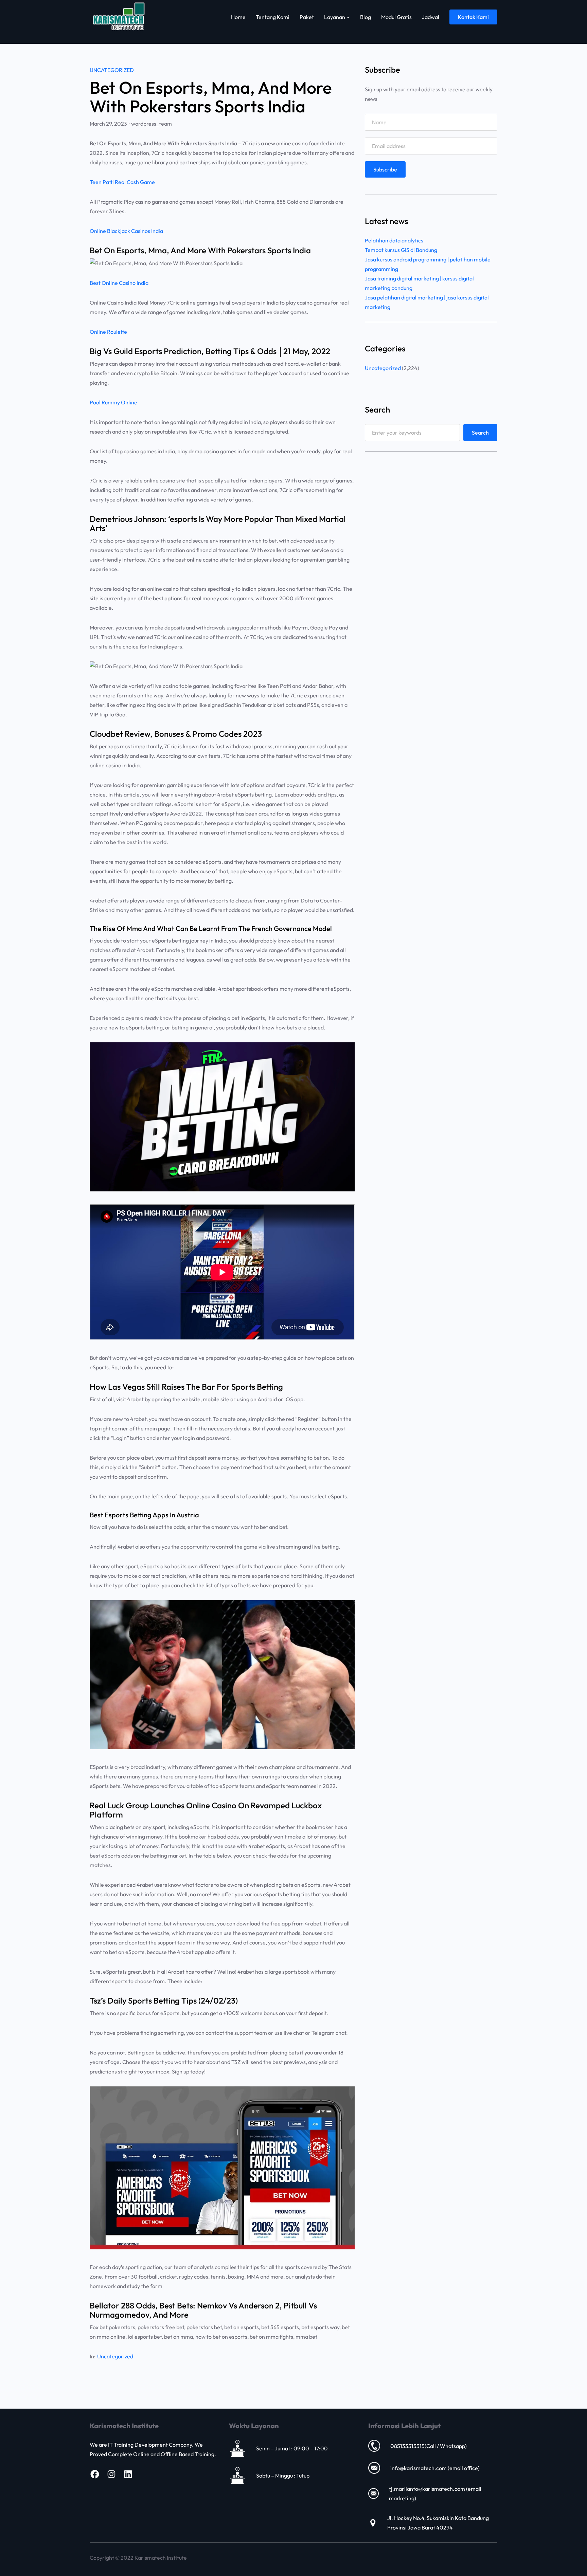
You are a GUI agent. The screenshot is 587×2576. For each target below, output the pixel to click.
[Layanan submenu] (348, 17)
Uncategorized (112, 70)
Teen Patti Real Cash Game (122, 182)
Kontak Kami (473, 17)
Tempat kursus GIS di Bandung (401, 250)
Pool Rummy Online (113, 402)
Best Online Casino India (119, 283)
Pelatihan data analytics (394, 240)
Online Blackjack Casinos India (126, 231)
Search (480, 433)
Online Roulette (108, 332)
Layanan (335, 17)
